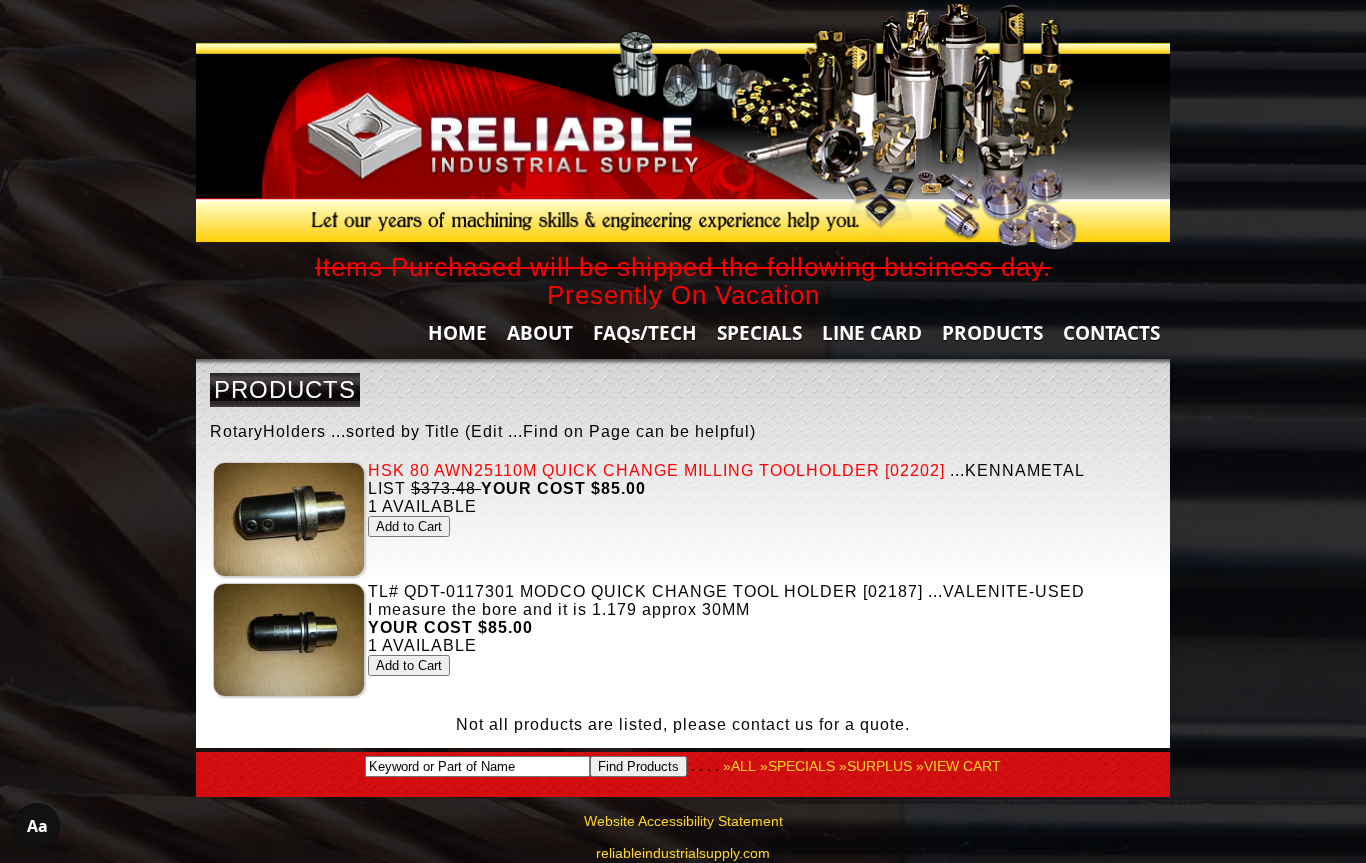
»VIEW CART (958, 766)
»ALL (739, 766)
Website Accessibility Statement (683, 821)
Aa (37, 826)
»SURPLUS (875, 766)
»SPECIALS (797, 766)
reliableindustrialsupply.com (683, 853)
